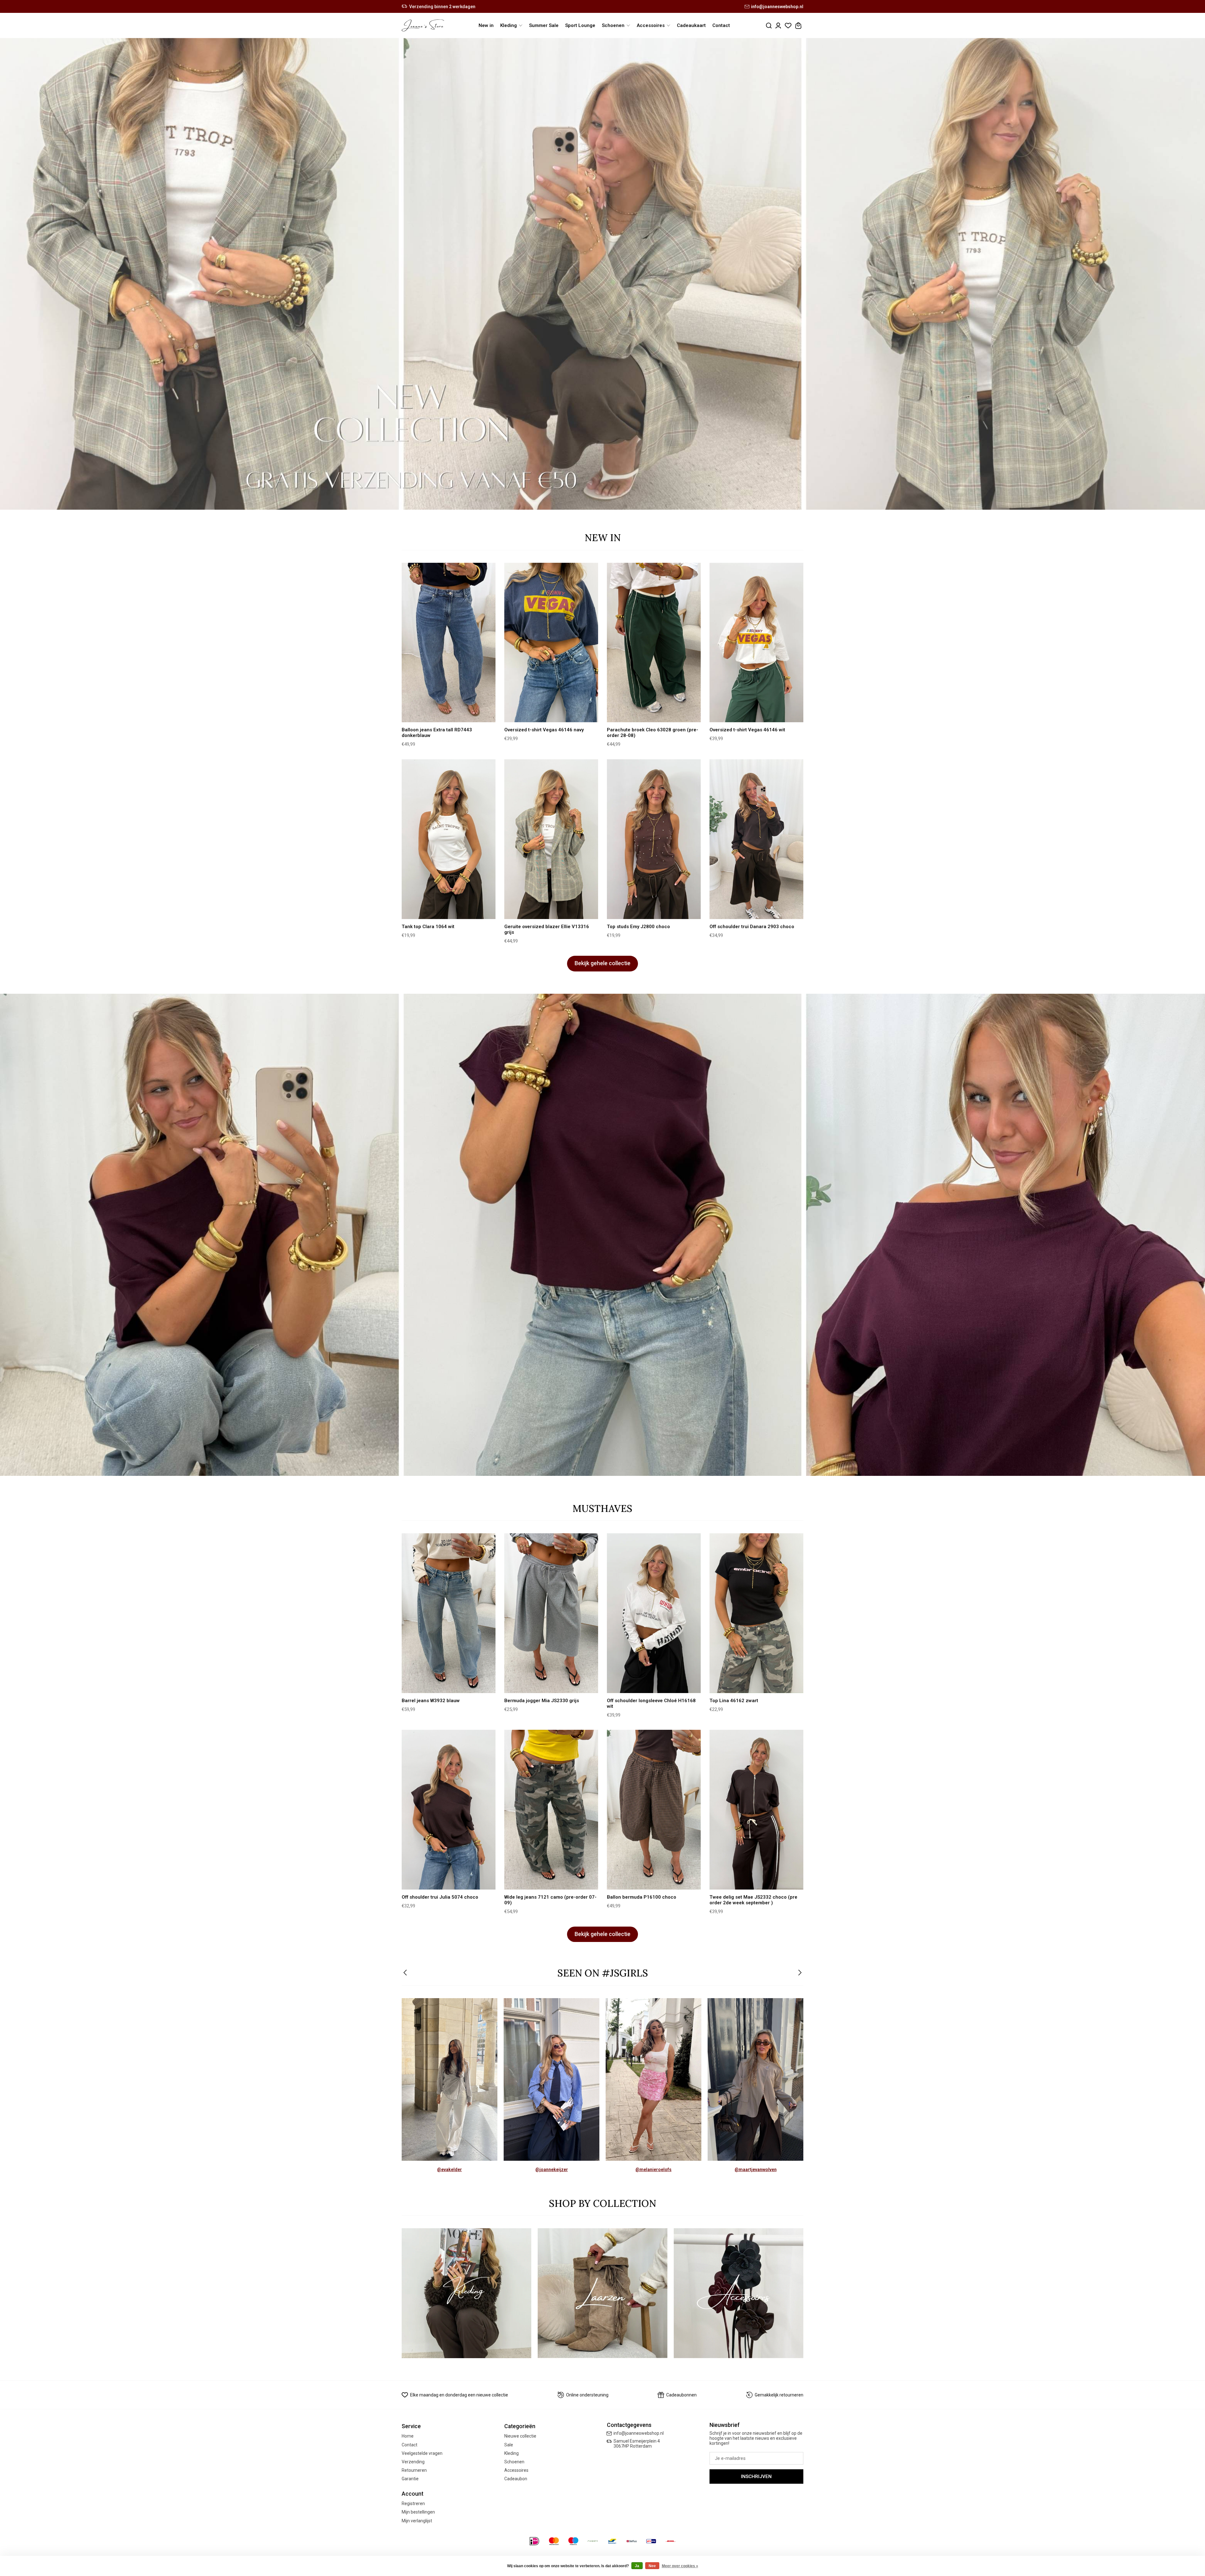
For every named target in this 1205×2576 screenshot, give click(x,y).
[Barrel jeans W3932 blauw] (449, 1613)
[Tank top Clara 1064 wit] (449, 839)
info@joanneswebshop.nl (777, 7)
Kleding (511, 2453)
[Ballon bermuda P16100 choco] (654, 1810)
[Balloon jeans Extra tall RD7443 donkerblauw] (449, 643)
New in (486, 25)
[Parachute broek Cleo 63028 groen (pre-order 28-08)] (654, 643)
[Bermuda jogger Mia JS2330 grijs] (551, 1613)
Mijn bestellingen (418, 2512)
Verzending (413, 2462)
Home (408, 2436)
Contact (721, 25)
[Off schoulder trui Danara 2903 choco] (756, 839)
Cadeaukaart (691, 25)
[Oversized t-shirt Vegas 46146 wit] (756, 643)
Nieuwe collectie (520, 2436)
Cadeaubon (516, 2479)
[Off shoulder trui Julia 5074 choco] (449, 1810)
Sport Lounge (580, 25)
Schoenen (514, 2462)
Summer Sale (544, 25)
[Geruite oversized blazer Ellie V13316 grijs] (551, 839)
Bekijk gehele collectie (602, 963)
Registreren (413, 2503)
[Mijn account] (778, 26)
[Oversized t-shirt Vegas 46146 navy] (551, 643)
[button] (406, 1973)
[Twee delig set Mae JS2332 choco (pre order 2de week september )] (756, 1810)
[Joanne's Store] (423, 25)
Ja (637, 2566)
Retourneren (414, 2470)
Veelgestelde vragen (422, 2453)
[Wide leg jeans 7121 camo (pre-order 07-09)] (551, 1810)
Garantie (410, 2479)
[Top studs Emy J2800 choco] (654, 839)
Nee (652, 2566)
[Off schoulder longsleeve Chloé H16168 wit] (654, 1613)
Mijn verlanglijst (417, 2521)
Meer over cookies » (680, 2566)
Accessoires (516, 2470)
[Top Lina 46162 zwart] (756, 1613)
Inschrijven (756, 2477)
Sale (509, 2445)
